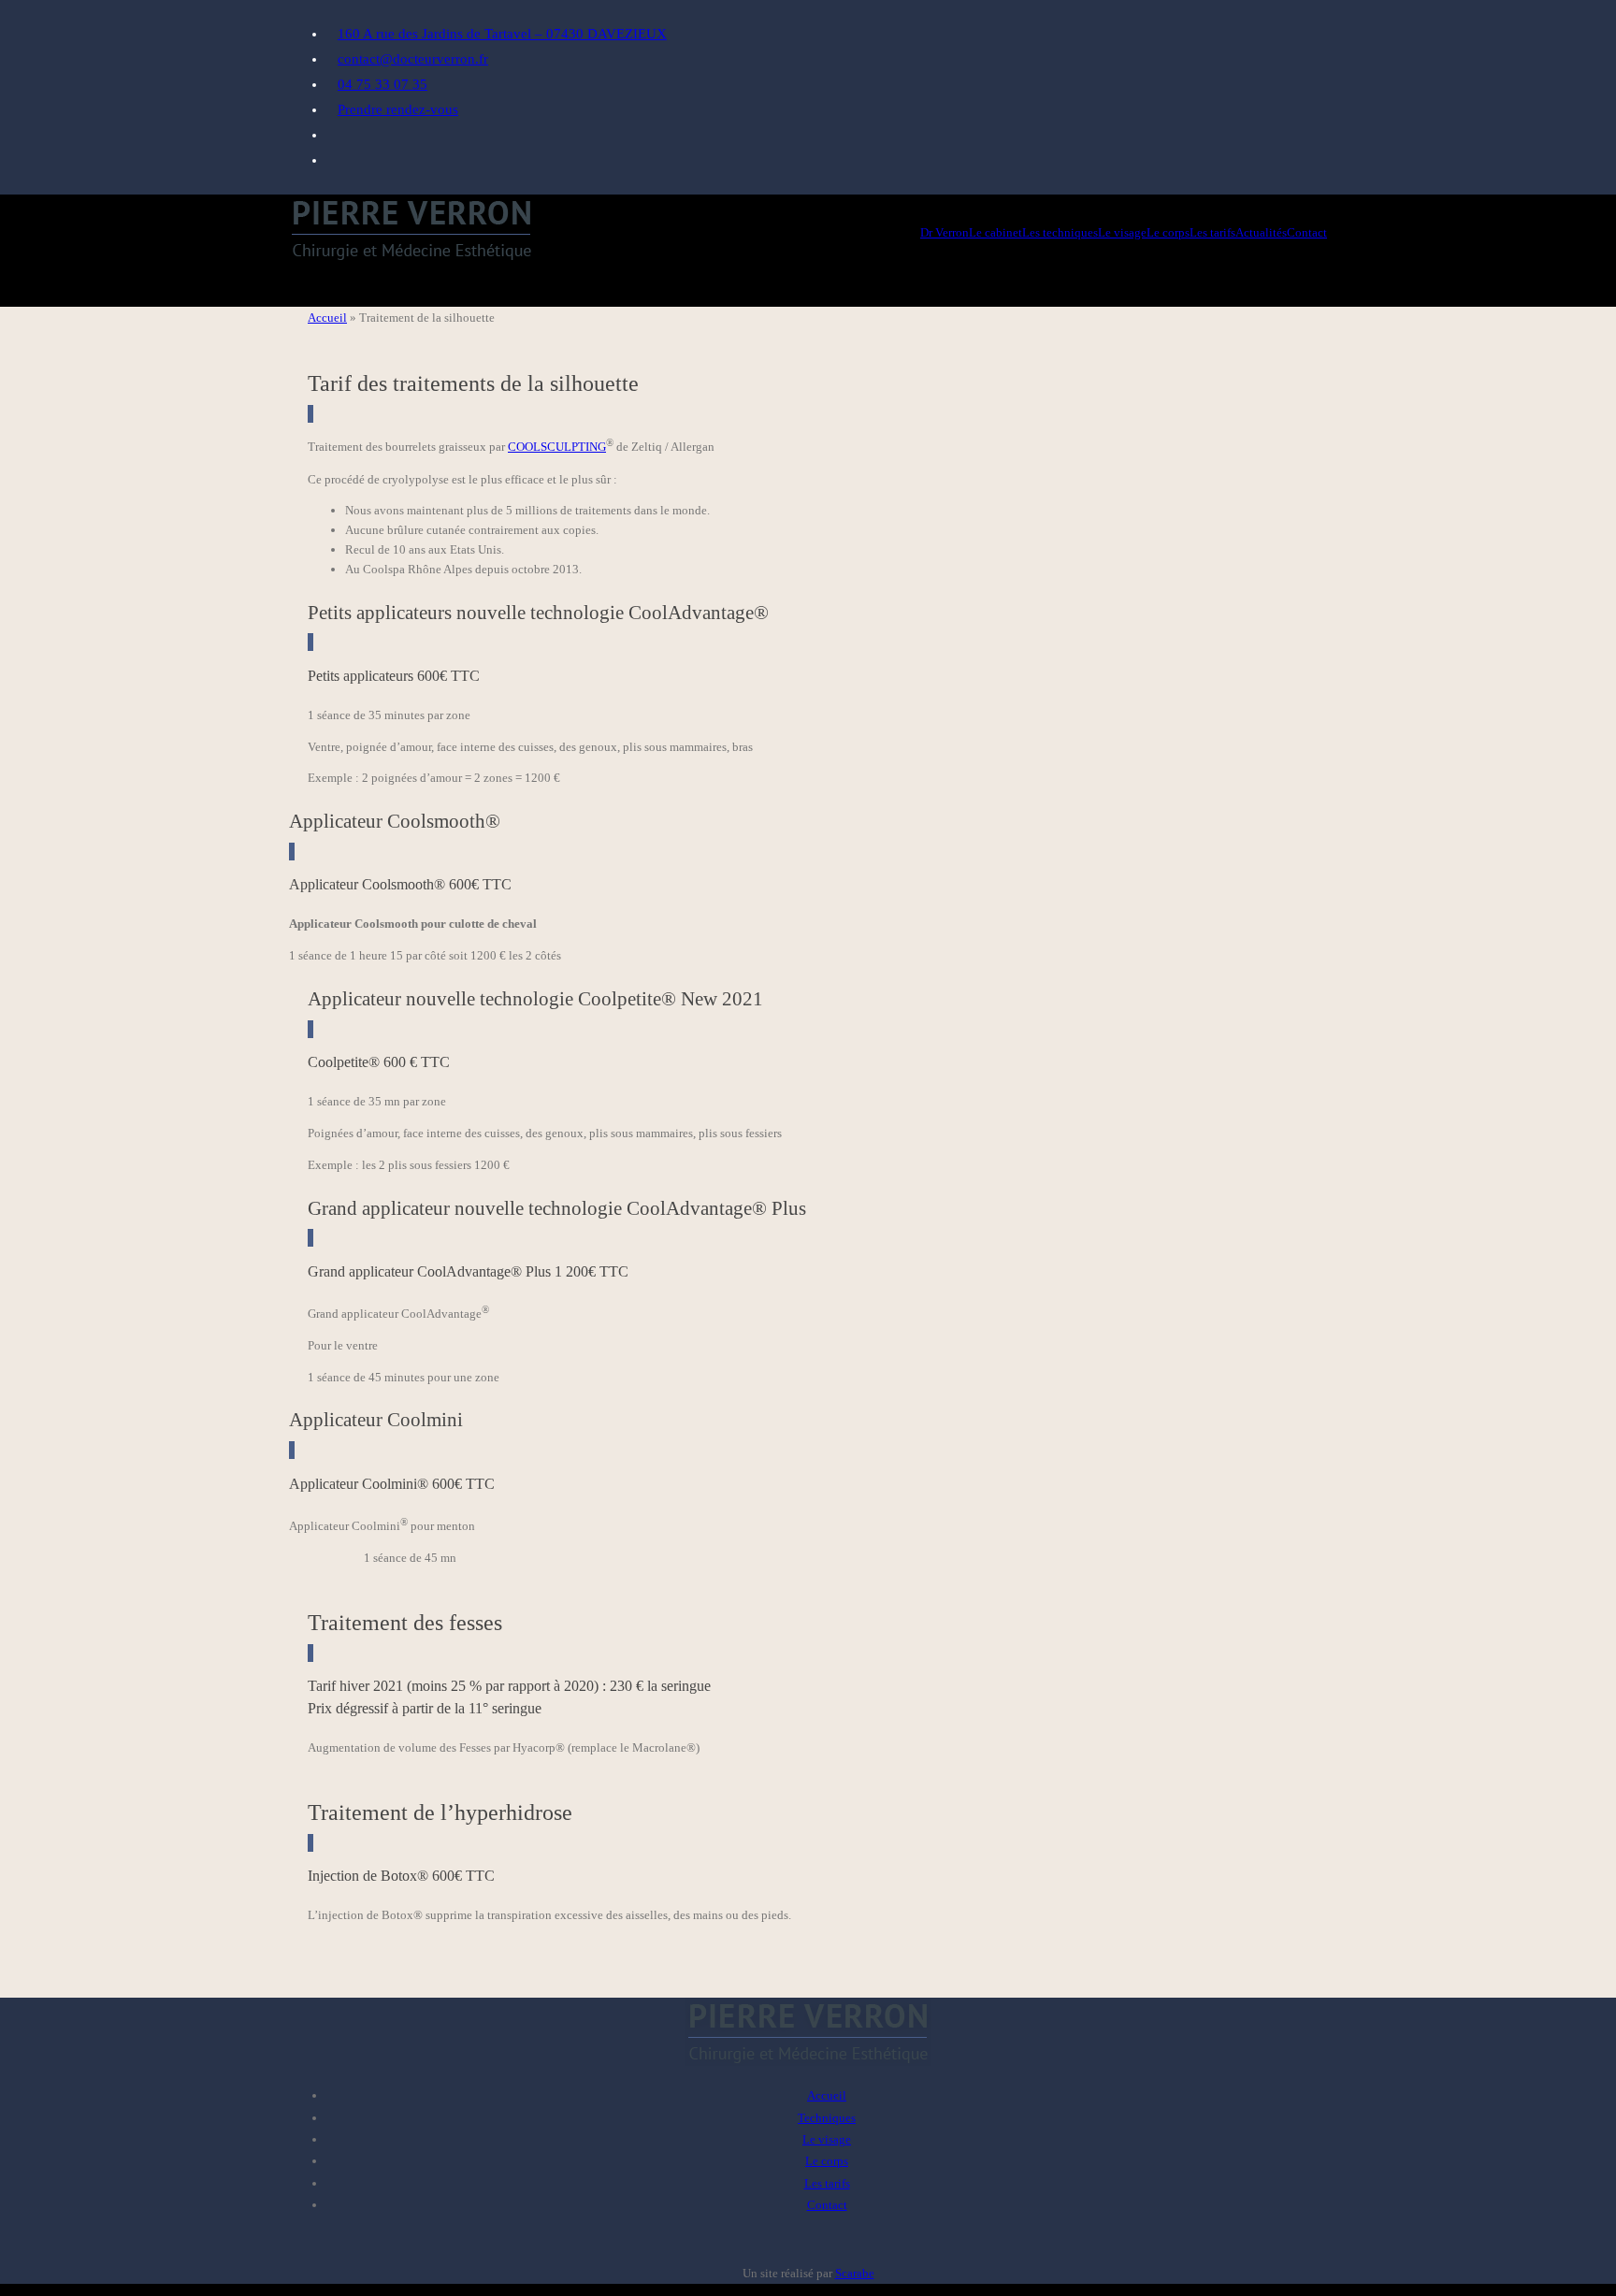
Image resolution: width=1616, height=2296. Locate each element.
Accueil (327, 318)
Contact (827, 2205)
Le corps (827, 2161)
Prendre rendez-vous (398, 109)
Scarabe (855, 2273)
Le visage (827, 2139)
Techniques (827, 2118)
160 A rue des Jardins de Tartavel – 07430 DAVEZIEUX (502, 34)
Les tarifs (827, 2183)
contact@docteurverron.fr (413, 59)
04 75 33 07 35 (382, 84)
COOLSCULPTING (557, 447)
